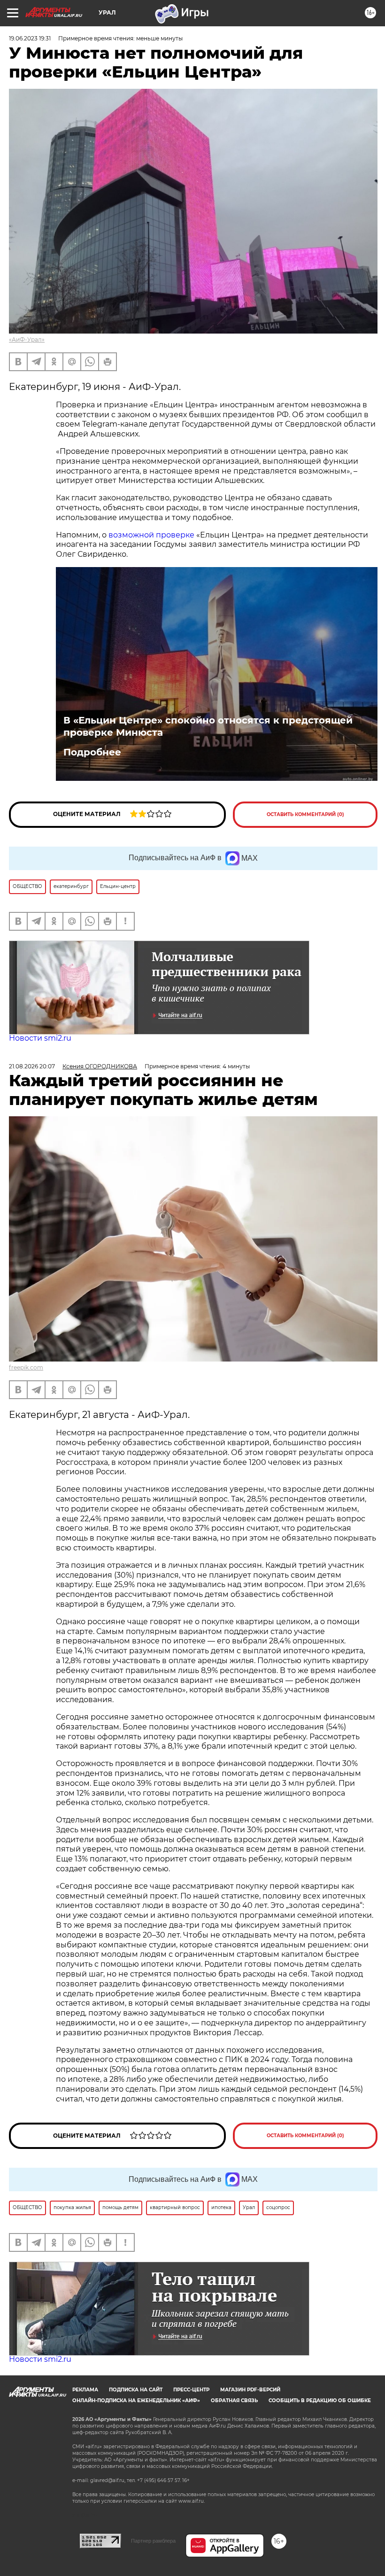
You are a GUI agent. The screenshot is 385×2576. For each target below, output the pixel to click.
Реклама (85, 2390)
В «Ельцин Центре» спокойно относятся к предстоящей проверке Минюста (208, 726)
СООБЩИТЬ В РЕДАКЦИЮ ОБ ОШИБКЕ (320, 2401)
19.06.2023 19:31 (30, 38)
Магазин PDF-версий (250, 2390)
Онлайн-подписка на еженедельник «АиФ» (136, 2401)
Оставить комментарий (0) (305, 814)
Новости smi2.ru (40, 1038)
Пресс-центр (191, 2390)
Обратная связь (234, 2401)
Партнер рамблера (153, 2541)
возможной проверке (151, 535)
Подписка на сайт (136, 2390)
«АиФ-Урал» (27, 339)
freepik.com (26, 1367)
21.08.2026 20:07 (32, 1066)
